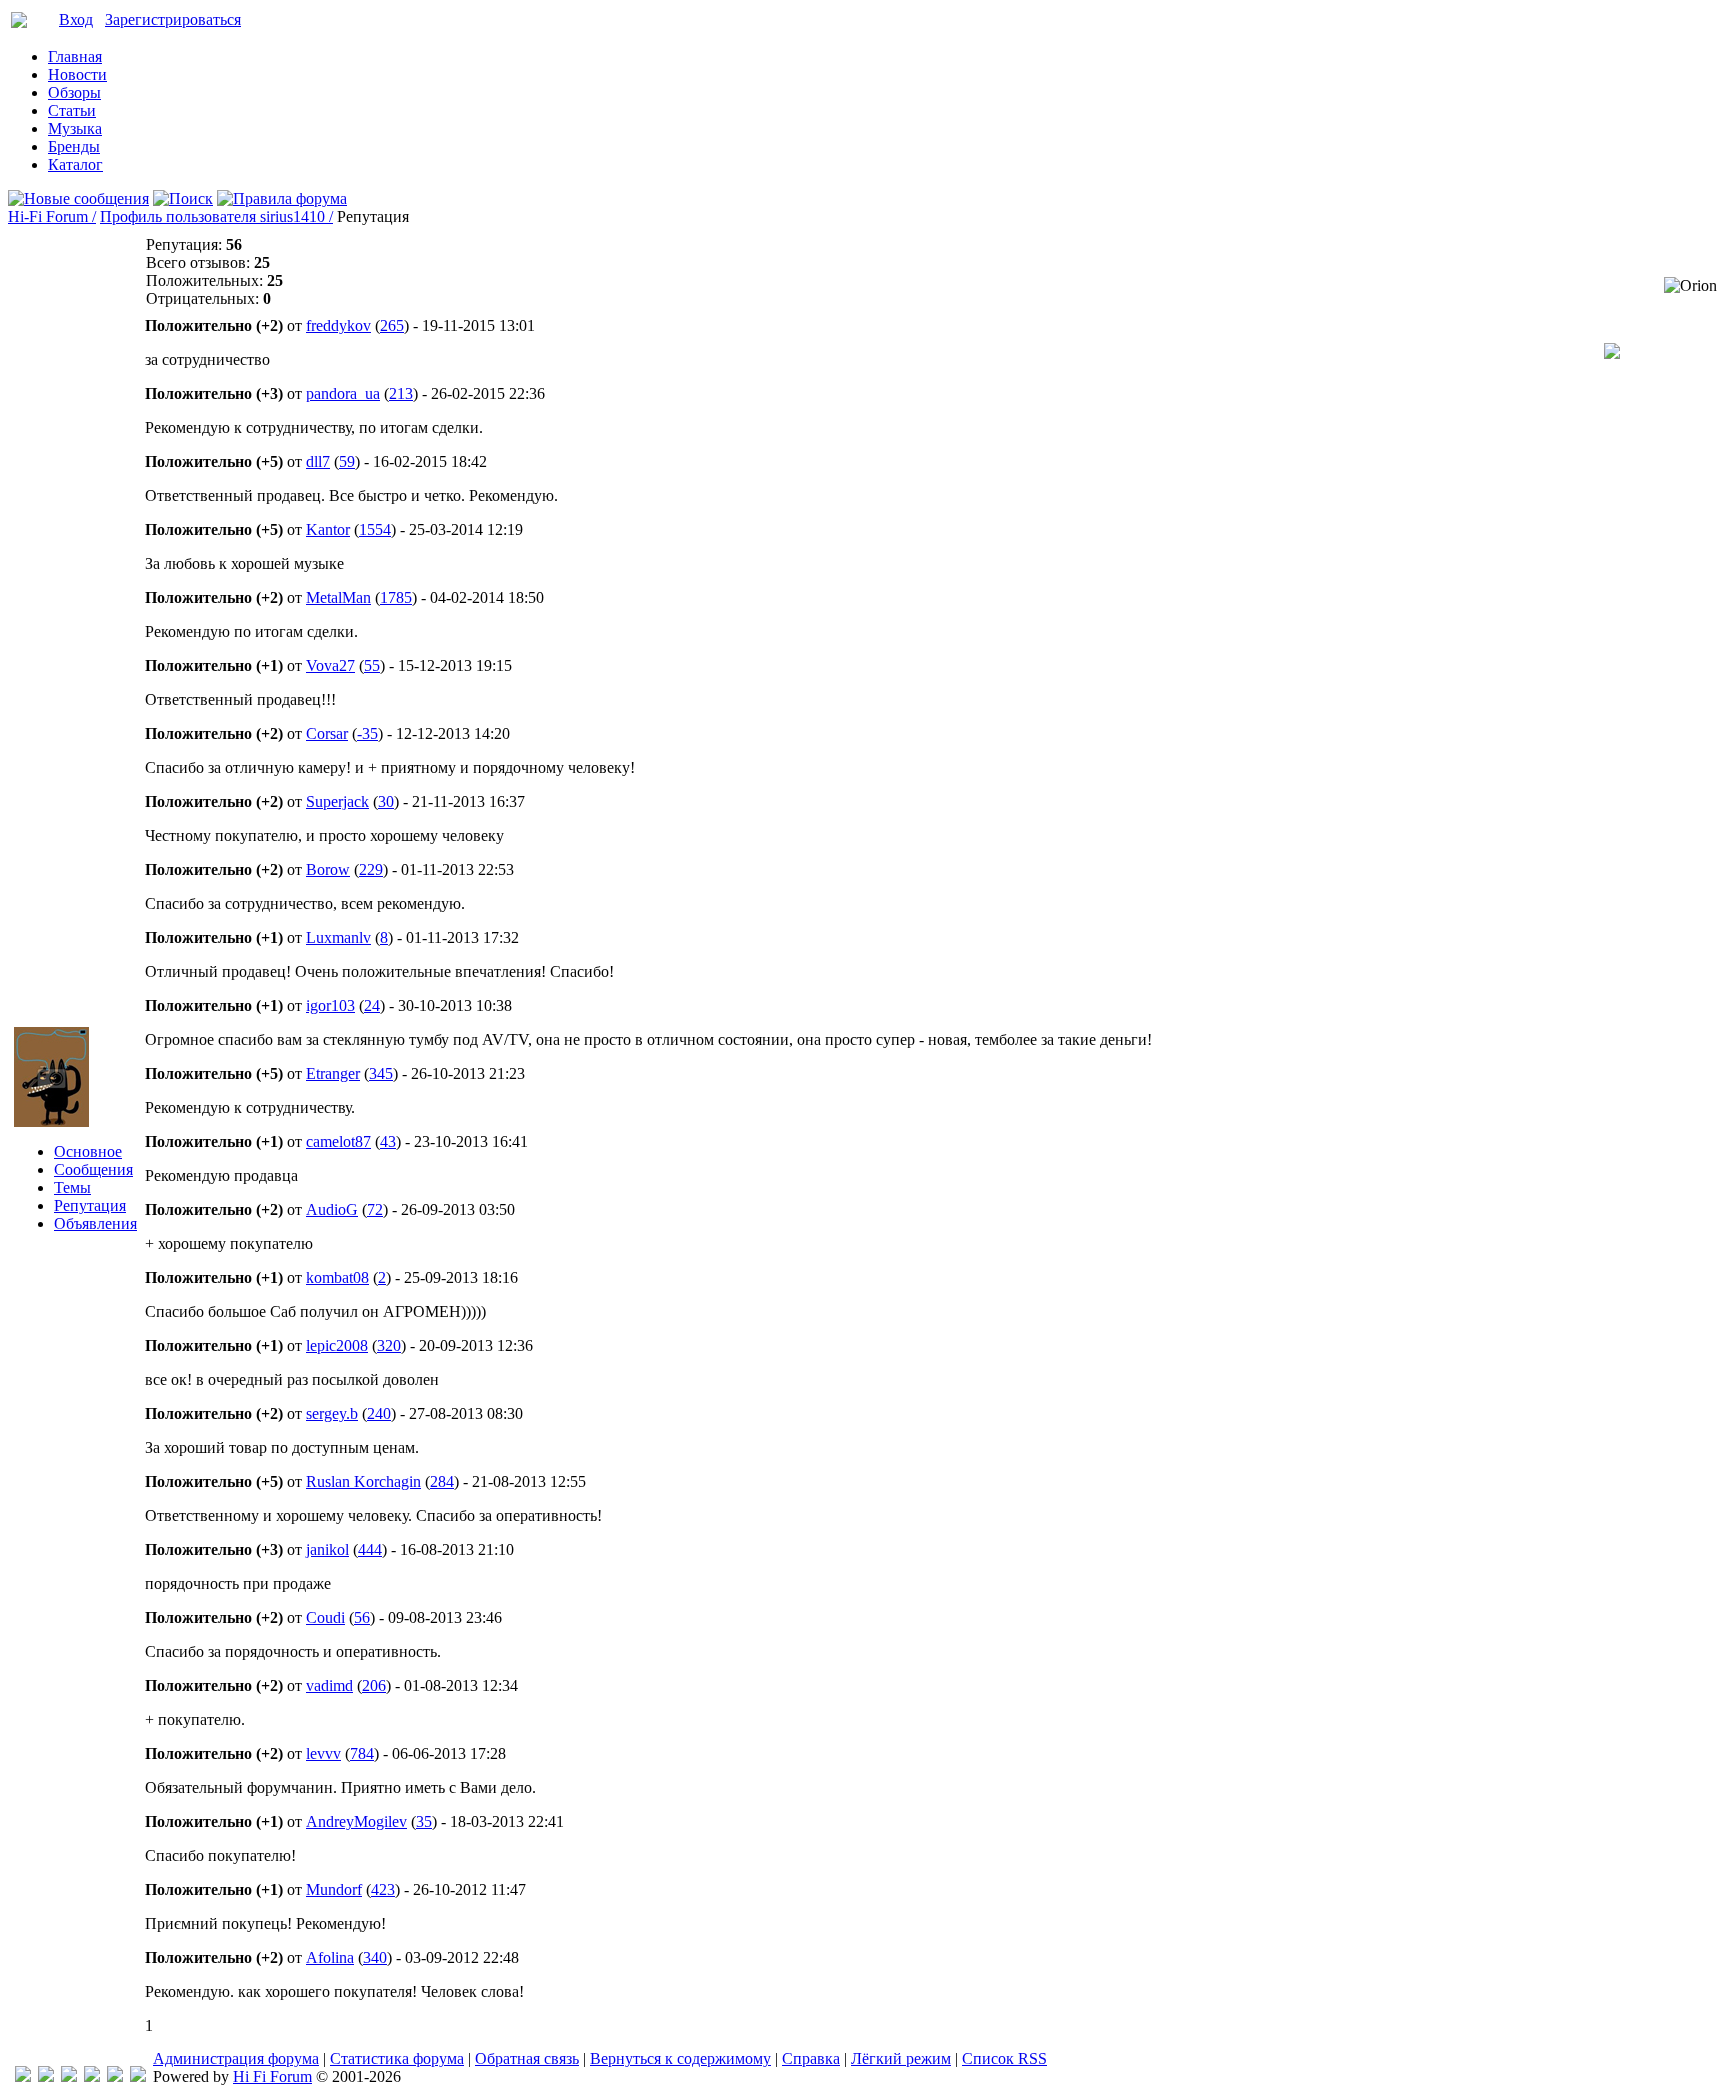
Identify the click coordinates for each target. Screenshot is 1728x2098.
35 (424, 1821)
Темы (72, 1187)
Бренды (74, 146)
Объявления (95, 1223)
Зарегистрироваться (173, 19)
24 (372, 1005)
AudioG (332, 1209)
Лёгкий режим (901, 2058)
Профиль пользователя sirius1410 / (216, 216)
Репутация (90, 1205)
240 (379, 1413)
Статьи (72, 110)
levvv (323, 1753)
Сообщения (93, 1169)
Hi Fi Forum (272, 2076)
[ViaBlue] (69, 2076)
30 (386, 801)
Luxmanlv (338, 937)
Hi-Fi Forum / (52, 216)
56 (362, 1617)
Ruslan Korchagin (363, 1481)
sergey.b (332, 1413)
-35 (367, 733)
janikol (327, 1549)
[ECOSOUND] (92, 2076)
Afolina (330, 1957)
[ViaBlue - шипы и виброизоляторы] (115, 2076)
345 (381, 1073)
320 (389, 1345)
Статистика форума (397, 2058)
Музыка (75, 128)
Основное (88, 1151)
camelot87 (338, 1141)
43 (388, 1141)
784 (362, 1753)
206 (374, 1685)
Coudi (325, 1617)
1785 (396, 597)
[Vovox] (138, 2076)
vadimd (329, 1685)
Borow (328, 869)
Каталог (75, 164)
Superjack (337, 801)
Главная (75, 56)
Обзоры (74, 92)
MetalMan (338, 597)
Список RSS (1004, 2058)
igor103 (330, 1005)
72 (375, 1209)
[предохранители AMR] (23, 2076)
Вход (76, 19)
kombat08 (337, 1277)
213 (401, 393)
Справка (811, 2058)
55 (372, 665)
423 (383, 1889)
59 (347, 461)
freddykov (338, 325)
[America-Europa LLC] (46, 2076)
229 (371, 869)
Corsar (327, 733)
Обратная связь (527, 2058)
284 (442, 1481)
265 (392, 325)
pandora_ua (343, 393)
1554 (375, 529)
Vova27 (330, 665)
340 (375, 1957)
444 (370, 1549)
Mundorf (334, 1889)
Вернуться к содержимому (680, 2058)
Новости (77, 74)
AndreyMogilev (356, 1821)
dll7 (318, 461)
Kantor (328, 529)
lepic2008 (337, 1345)
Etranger (333, 1073)
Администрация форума (236, 2058)
